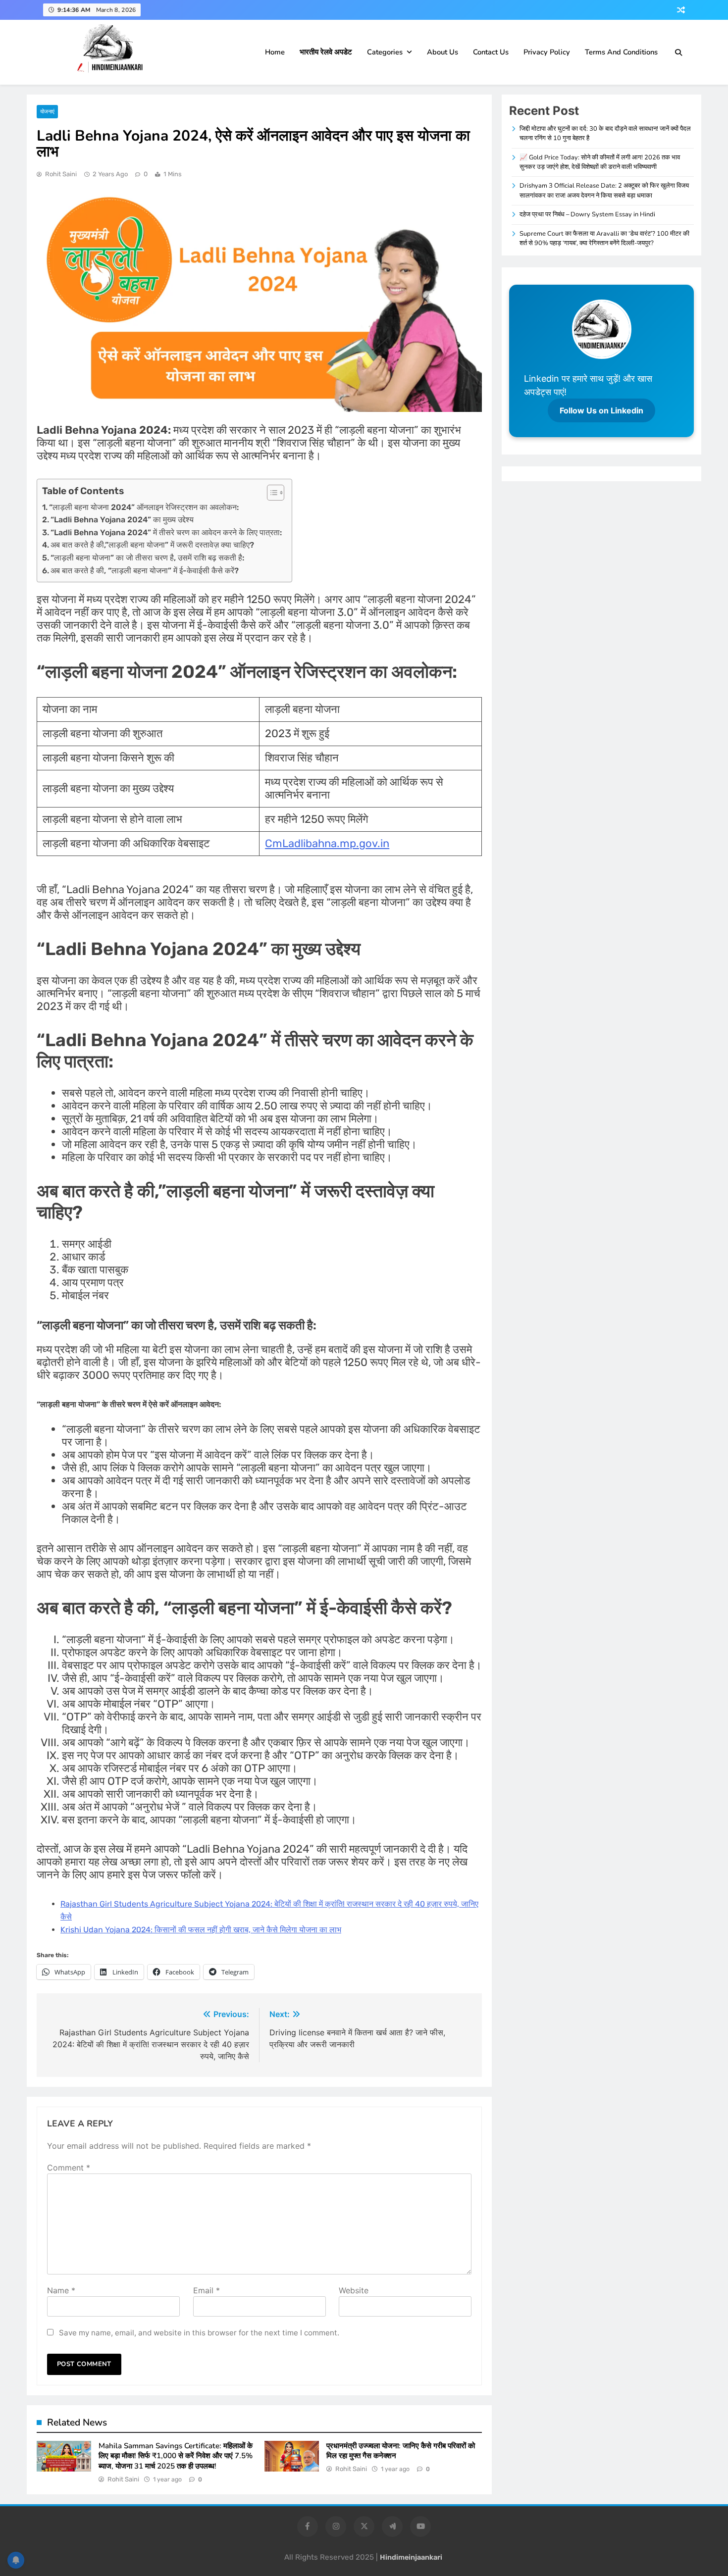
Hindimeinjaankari (411, 2557)
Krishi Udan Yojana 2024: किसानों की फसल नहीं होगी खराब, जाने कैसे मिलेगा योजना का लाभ (201, 1930)
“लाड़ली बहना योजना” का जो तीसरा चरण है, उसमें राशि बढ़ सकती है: (147, 558)
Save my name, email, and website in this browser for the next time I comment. (199, 2333)
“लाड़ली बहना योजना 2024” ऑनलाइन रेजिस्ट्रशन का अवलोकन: (144, 507)
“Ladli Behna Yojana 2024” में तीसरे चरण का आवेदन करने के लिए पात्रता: (166, 532)
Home (275, 52)
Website (354, 2290)
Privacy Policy (547, 52)
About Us (442, 52)
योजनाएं (47, 112)
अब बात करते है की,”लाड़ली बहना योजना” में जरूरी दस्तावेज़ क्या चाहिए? (152, 545)
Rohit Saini (61, 174)
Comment (69, 2168)
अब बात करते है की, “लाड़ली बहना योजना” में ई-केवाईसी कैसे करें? (145, 571)
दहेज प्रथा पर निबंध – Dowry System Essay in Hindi (587, 214)
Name (61, 2290)
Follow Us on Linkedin (601, 410)
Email (207, 2290)
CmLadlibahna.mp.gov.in (327, 843)
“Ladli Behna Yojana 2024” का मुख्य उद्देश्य (122, 520)
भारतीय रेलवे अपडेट (326, 52)
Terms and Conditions (621, 52)
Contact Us (491, 52)
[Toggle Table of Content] (271, 493)
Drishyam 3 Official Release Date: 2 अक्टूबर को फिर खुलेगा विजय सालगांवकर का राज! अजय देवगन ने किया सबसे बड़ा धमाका (604, 190)
